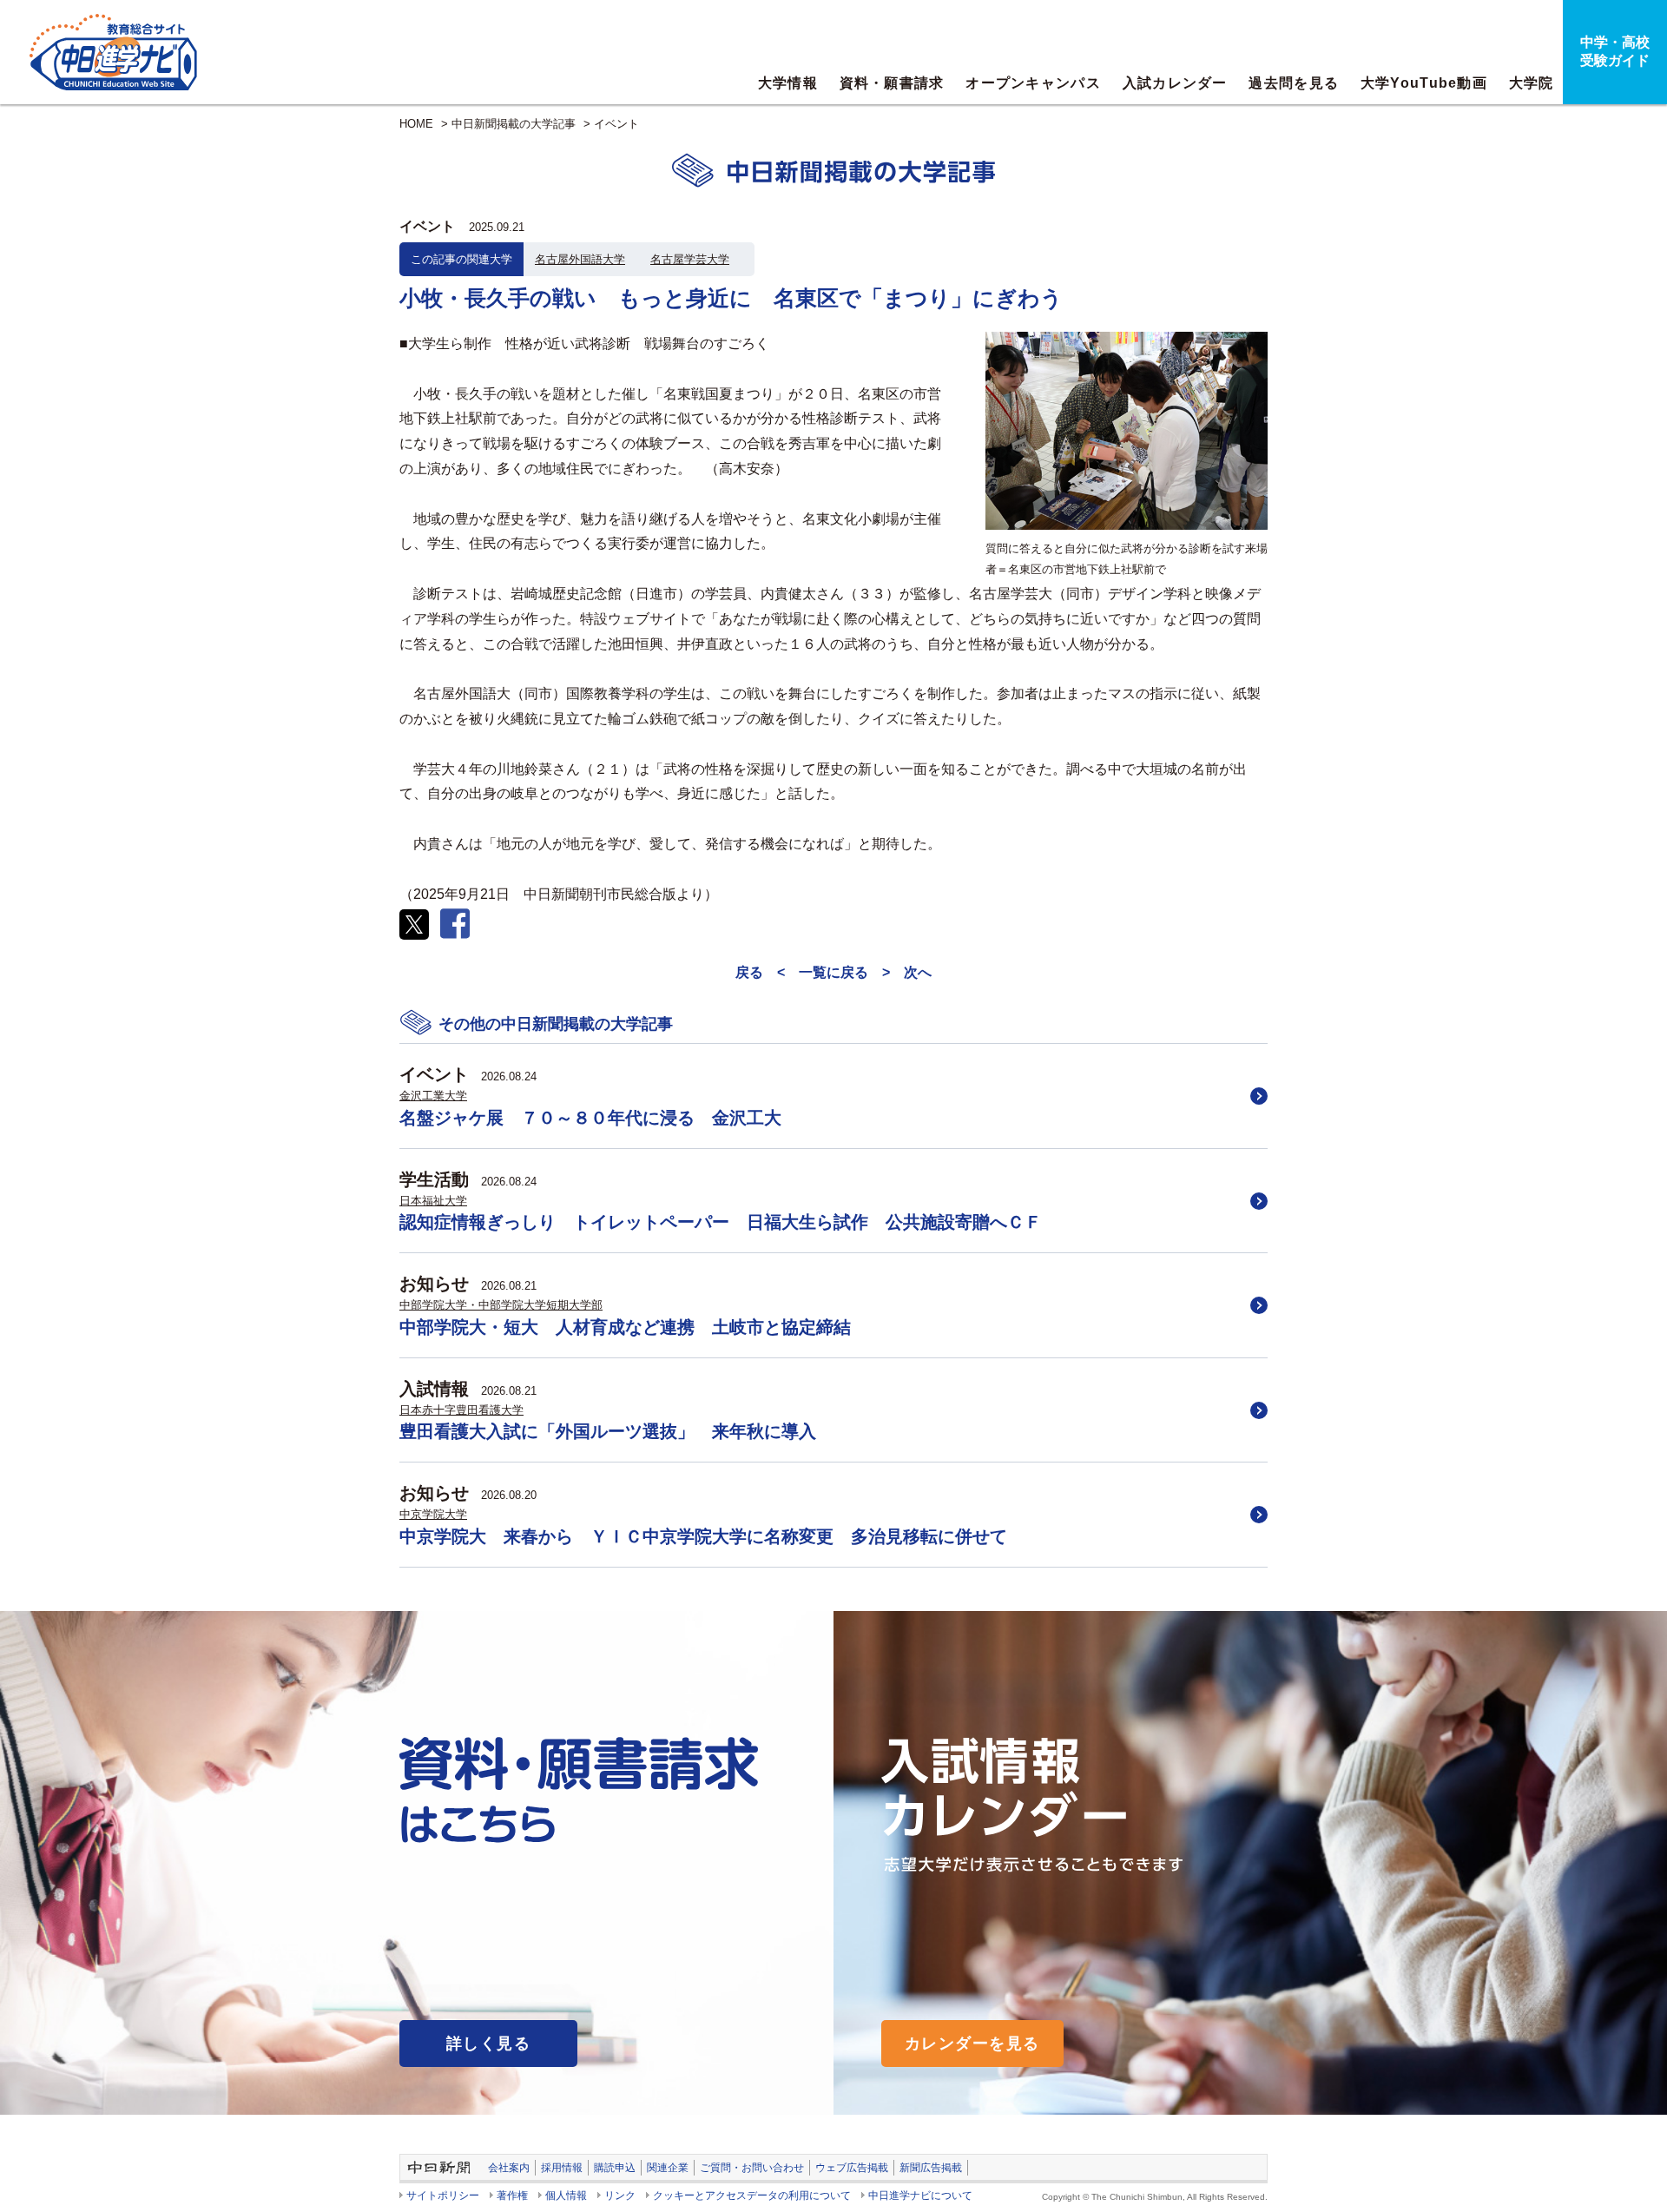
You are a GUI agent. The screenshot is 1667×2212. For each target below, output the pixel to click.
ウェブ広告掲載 (852, 2168)
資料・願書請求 (892, 83)
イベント (616, 124)
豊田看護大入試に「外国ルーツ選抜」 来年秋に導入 (608, 1431)
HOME (416, 124)
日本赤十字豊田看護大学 (461, 1410)
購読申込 (615, 2168)
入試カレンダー (1175, 83)
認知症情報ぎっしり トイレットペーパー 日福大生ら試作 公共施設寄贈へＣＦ (721, 1222)
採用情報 (562, 2168)
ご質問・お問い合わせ (752, 2168)
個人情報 (566, 2195)
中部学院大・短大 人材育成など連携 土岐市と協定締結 (625, 1327)
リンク (620, 2195)
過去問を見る (1294, 83)
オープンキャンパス (1033, 83)
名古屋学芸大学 (690, 259)
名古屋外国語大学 (580, 259)
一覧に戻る (833, 972)
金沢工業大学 (433, 1096)
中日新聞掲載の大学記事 (514, 124)
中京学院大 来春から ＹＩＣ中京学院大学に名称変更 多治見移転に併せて (703, 1536)
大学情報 (788, 83)
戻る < (760, 972)
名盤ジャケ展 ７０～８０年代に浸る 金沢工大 (590, 1118)
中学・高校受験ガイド (1615, 51)
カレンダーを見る (972, 2044)
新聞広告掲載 (931, 2168)
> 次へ (907, 972)
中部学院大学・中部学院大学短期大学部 (501, 1305)
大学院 (1532, 83)
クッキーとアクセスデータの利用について (752, 2195)
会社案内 (509, 2168)
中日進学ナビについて (920, 2195)
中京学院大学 (433, 1514)
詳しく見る (488, 2044)
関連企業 (668, 2168)
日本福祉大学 (433, 1201)
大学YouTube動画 (1424, 83)
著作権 (512, 2195)
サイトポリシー (443, 2195)
